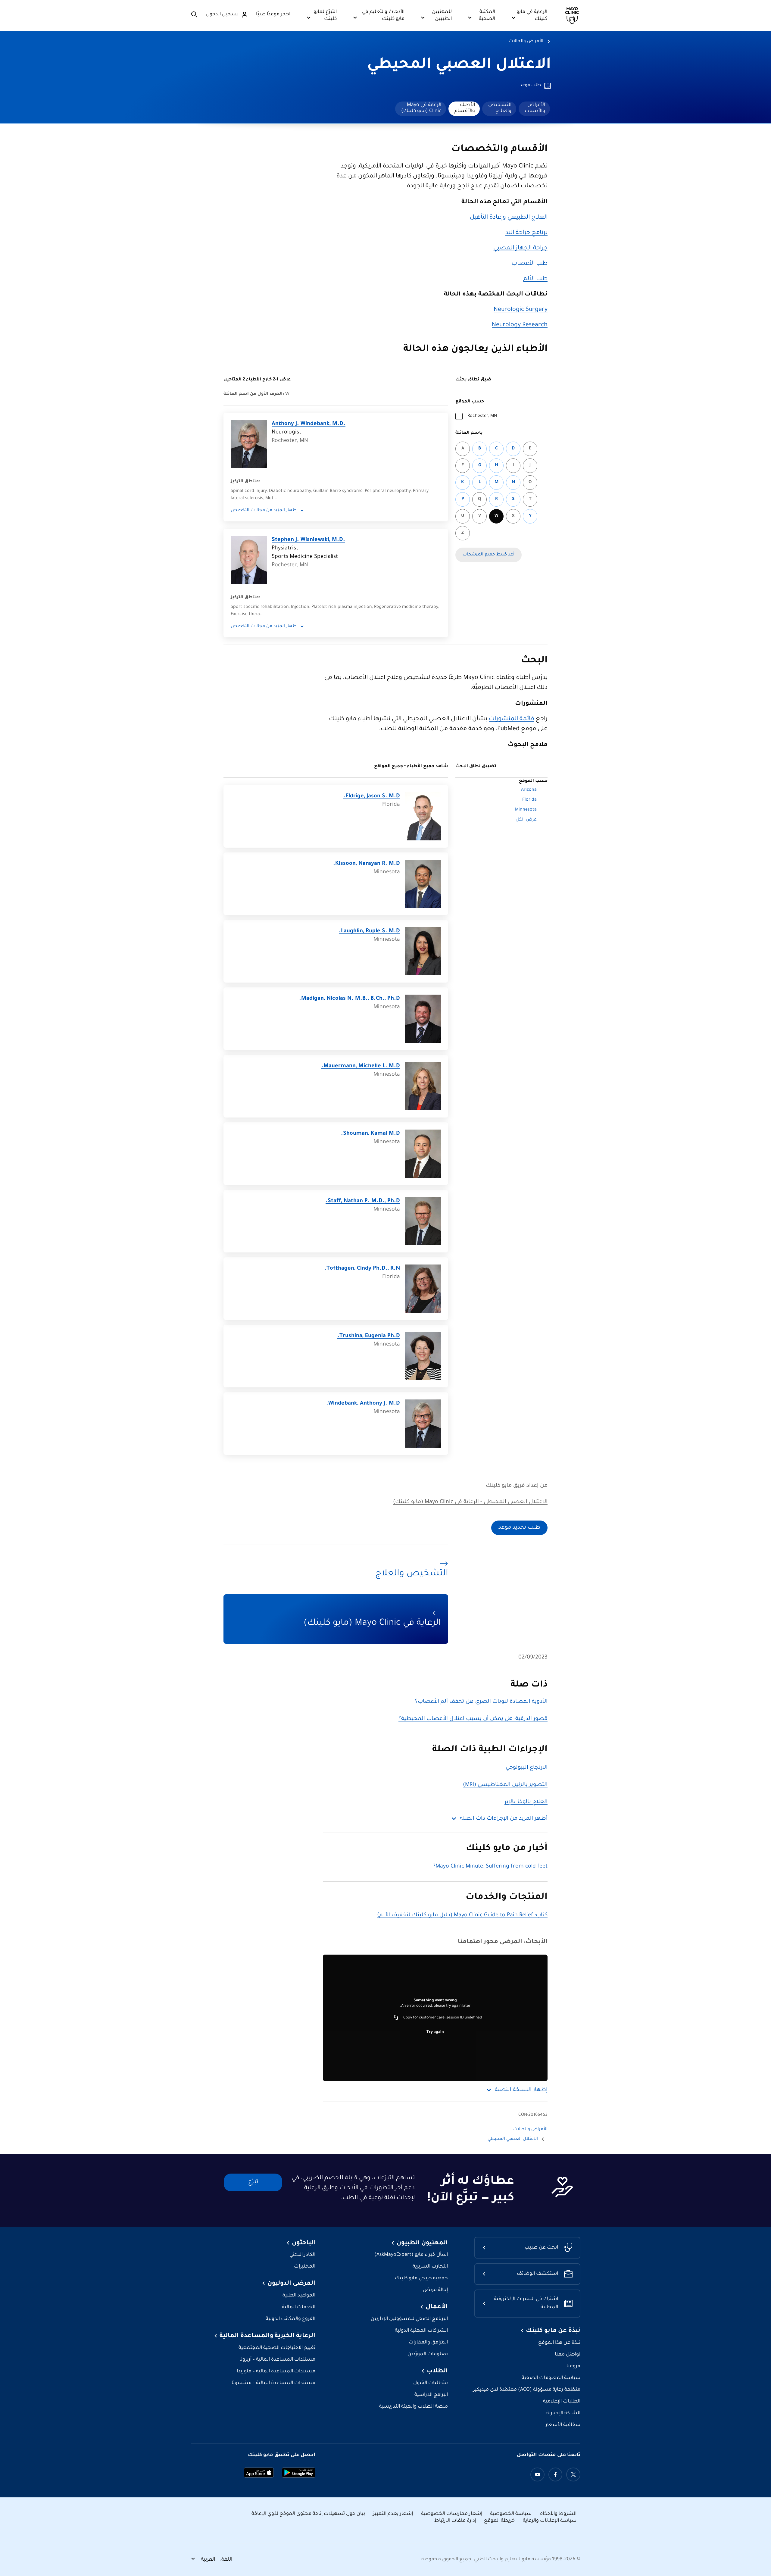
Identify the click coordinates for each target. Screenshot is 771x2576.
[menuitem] (534, 109)
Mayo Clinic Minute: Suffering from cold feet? (490, 1867)
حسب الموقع (470, 402)
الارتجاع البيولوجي (527, 1768)
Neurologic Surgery (521, 310)
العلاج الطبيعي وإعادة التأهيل (509, 218)
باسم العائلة (469, 433)
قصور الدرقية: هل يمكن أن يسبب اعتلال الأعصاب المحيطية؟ (473, 1719)
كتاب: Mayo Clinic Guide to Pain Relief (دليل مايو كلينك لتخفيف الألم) (462, 1915)
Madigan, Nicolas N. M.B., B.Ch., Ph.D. (350, 999)
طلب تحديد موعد (519, 1528)
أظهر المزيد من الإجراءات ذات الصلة (504, 1819)
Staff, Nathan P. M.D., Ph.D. (363, 1201)
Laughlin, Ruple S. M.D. (369, 931)
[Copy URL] (396, 2018)
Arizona (529, 790)
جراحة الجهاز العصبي (520, 249)
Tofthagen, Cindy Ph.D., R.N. (362, 1269)
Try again (435, 2032)
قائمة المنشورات (512, 719)
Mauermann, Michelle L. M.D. (361, 1066)
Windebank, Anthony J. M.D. (363, 1404)
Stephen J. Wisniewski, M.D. (308, 540)
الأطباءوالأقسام (465, 108)
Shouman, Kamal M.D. (370, 1134)
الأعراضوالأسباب (535, 108)
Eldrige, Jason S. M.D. (372, 796)
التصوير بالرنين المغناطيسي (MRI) (505, 1785)
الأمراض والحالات (526, 42)
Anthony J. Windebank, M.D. (309, 424)
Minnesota (526, 810)
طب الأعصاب (529, 264)
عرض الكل (526, 820)
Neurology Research (520, 325)
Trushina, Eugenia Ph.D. (369, 1336)
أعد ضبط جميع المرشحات (489, 555)
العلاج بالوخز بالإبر (526, 1802)
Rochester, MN (482, 416)
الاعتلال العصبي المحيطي (459, 65)
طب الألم (535, 279)
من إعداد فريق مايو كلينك (517, 1486)
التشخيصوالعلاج (500, 108)
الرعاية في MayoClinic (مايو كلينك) (421, 108)
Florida (529, 800)
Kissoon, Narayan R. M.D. (367, 864)
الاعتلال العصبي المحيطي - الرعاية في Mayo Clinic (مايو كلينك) (470, 1502)
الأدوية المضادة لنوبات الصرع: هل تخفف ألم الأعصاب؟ (481, 1702)
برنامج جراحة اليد (526, 233)
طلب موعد (530, 86)
